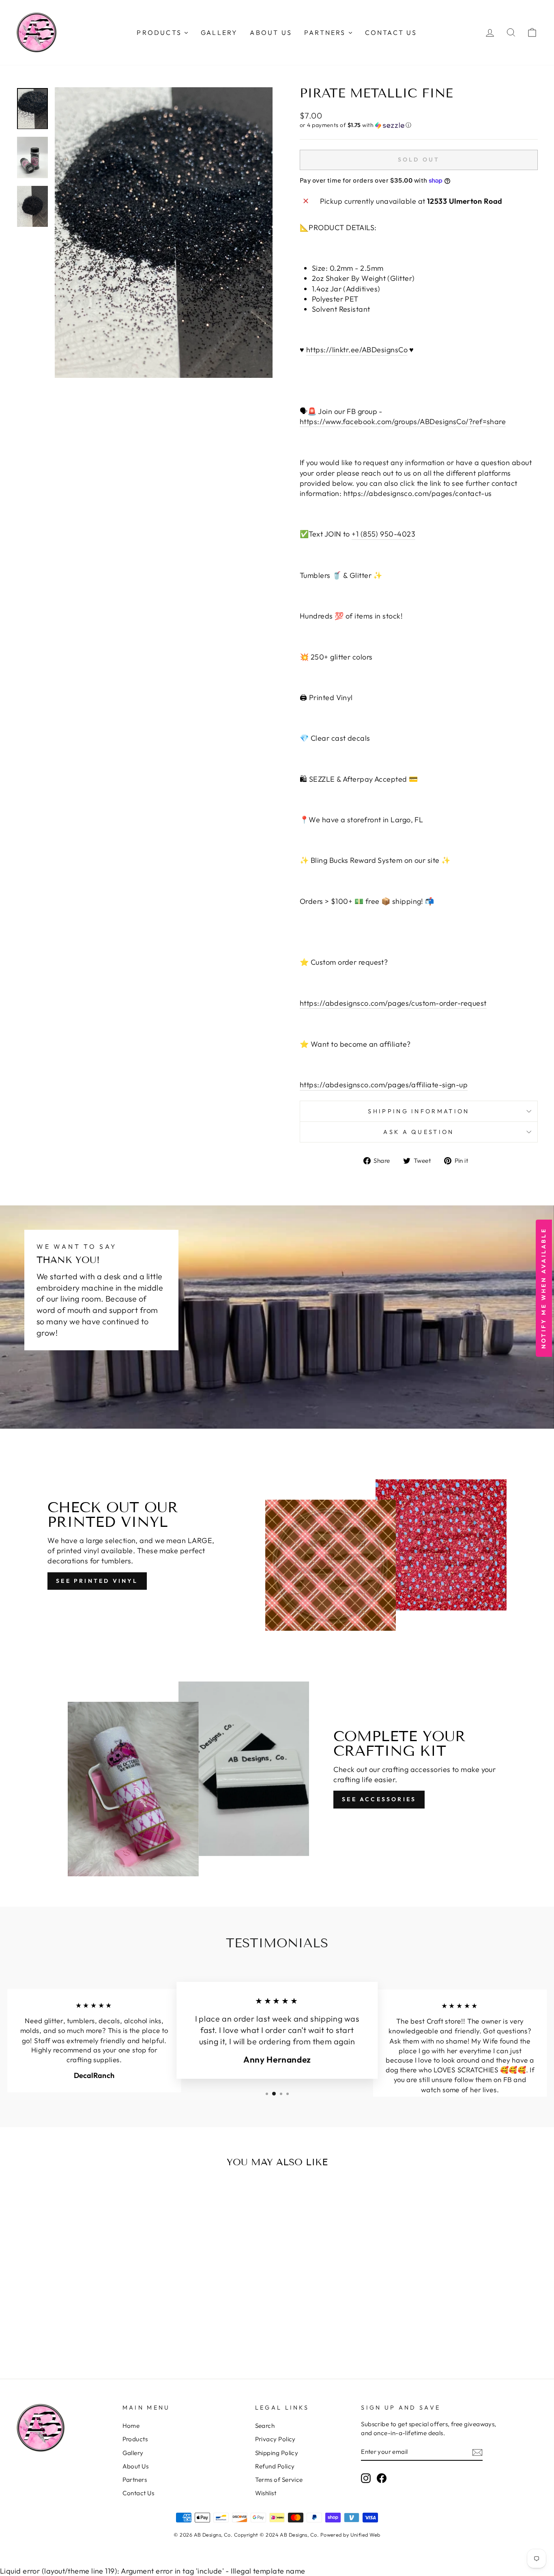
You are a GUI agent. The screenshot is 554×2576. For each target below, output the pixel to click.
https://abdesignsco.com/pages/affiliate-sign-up (384, 1085)
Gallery (133, 2453)
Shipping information (419, 1111)
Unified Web (365, 2535)
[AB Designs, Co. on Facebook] (382, 2478)
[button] (419, 125)
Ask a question (419, 1132)
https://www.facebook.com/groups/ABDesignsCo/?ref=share (403, 421)
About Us (136, 2466)
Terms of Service (279, 2480)
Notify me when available (543, 1288)
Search (265, 2426)
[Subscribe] (477, 2452)
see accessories (379, 1799)
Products (135, 2439)
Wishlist (266, 2493)
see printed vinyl (97, 1581)
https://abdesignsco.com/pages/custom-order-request (393, 1003)
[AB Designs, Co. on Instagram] (366, 2478)
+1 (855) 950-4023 (383, 534)
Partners (135, 2480)
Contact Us (138, 2493)
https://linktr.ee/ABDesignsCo (357, 350)
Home (131, 2426)
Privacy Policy (275, 2439)
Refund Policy (275, 2466)
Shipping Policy (277, 2453)
